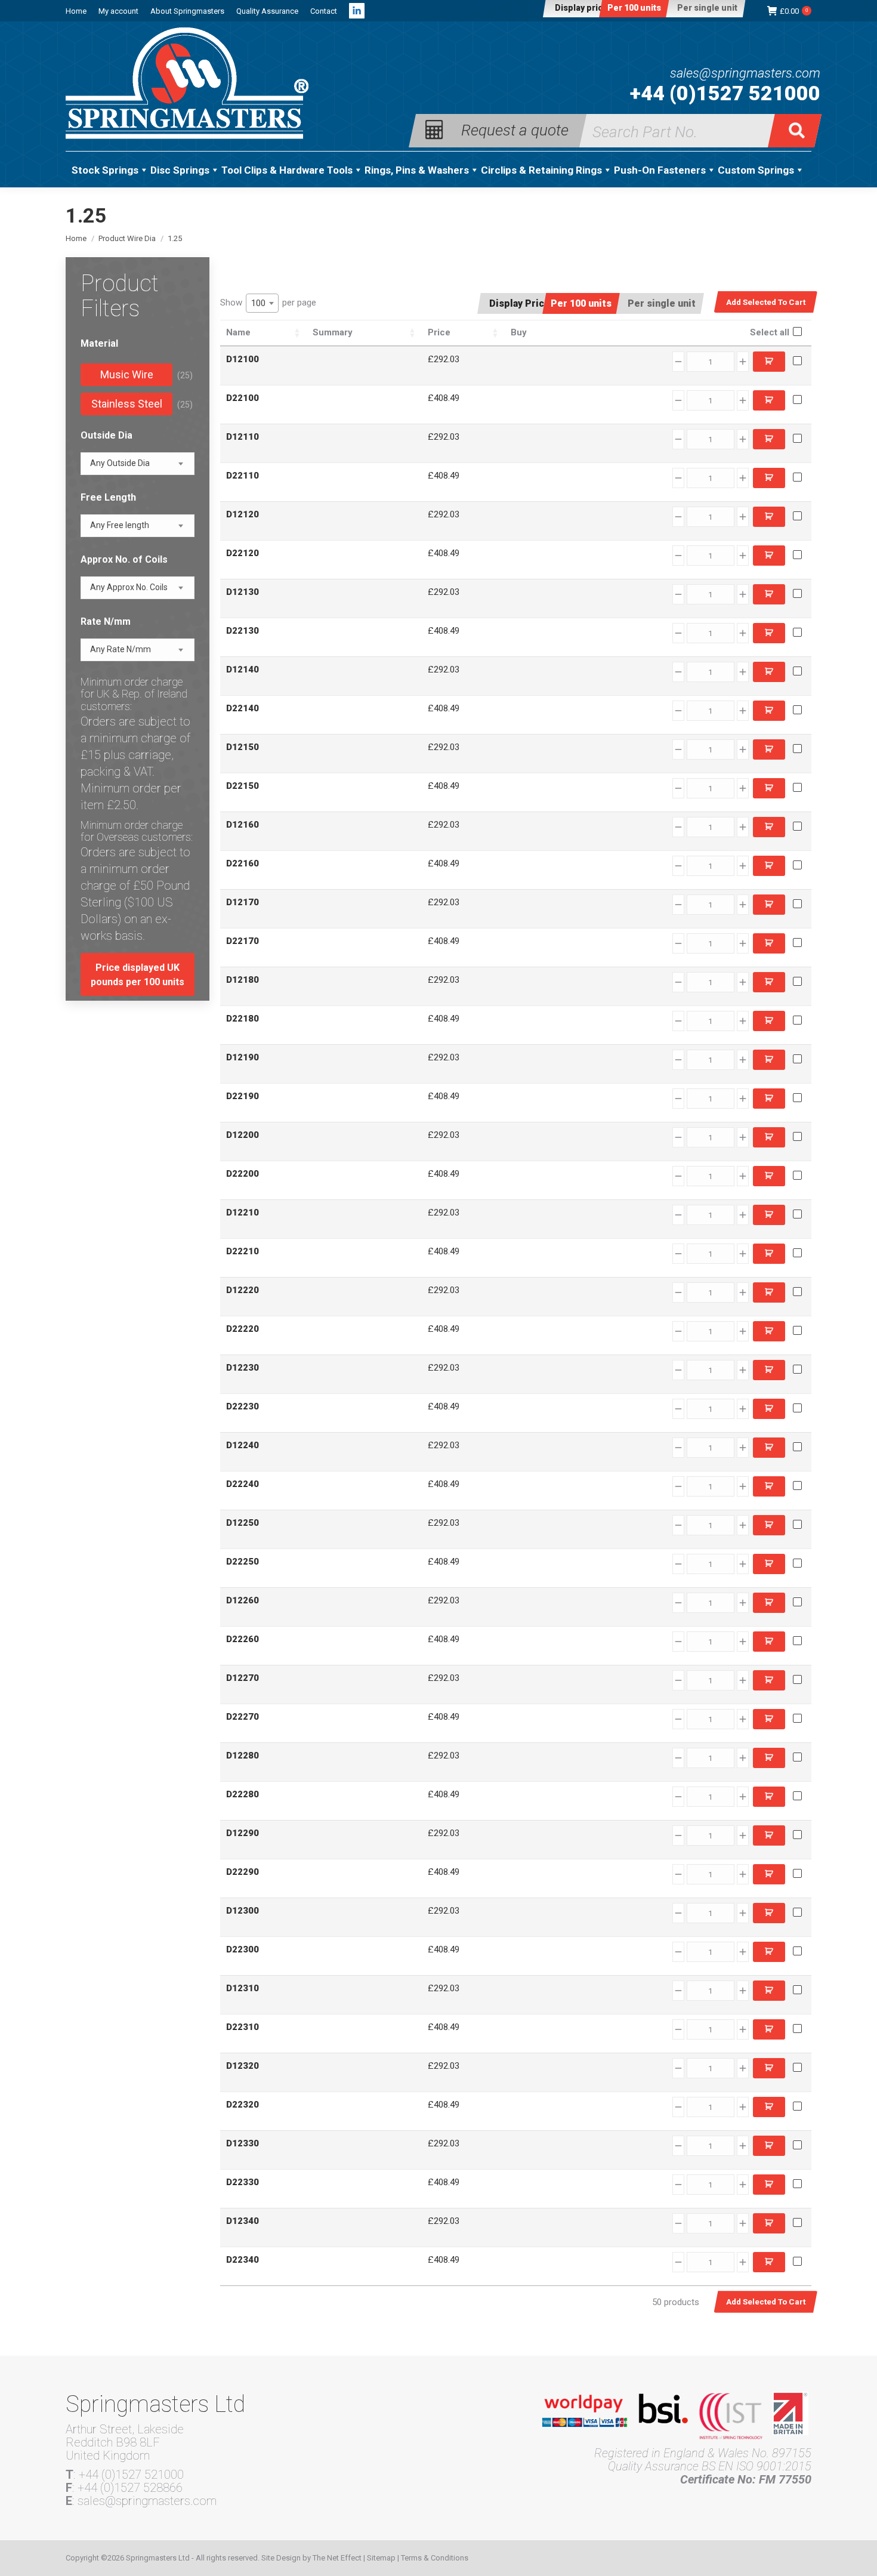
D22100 (243, 398)
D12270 (243, 1678)
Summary (333, 332)
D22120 (243, 553)
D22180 (243, 1019)
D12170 (243, 902)
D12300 (243, 1911)
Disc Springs (180, 170)
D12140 (243, 670)
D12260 (243, 1600)
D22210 (243, 1251)
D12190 (243, 1057)
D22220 (243, 1329)
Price (439, 332)
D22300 (243, 1949)
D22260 (243, 1639)
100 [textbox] (258, 303)
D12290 (243, 1833)
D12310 (243, 1988)
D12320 (243, 2066)
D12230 (243, 1368)
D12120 (243, 514)
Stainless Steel (127, 404)
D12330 (243, 2143)
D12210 (243, 1213)
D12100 (243, 359)
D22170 (243, 941)
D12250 (243, 1523)
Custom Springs (756, 170)
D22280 (243, 1794)
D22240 (243, 1484)
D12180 (243, 980)
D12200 (243, 1135)
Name (238, 332)
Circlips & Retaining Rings (541, 170)
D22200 (243, 1174)
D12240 (243, 1445)
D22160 (243, 863)
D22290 (243, 1872)
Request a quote (515, 129)
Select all (770, 332)
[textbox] (120, 463)
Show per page (268, 303)
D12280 (243, 1756)
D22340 (243, 2260)
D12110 (243, 437)
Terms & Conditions (435, 2558)
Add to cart (769, 362)
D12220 (243, 1290)
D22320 (243, 2105)
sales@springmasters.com (745, 73)
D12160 (243, 825)
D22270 (243, 1717)
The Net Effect (337, 2558)
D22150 (243, 786)
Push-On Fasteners (660, 170)
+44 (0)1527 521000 (725, 93)
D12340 (243, 2221)
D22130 (243, 631)
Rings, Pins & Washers (417, 170)
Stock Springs (105, 170)
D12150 (243, 747)
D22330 (243, 2182)
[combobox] (262, 303)
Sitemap (381, 2558)
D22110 (243, 476)
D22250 (243, 1562)
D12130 (243, 592)
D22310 (243, 2027)
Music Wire (127, 374)
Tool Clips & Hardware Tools (287, 170)
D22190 (243, 1096)
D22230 (243, 1406)
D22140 (243, 708)
